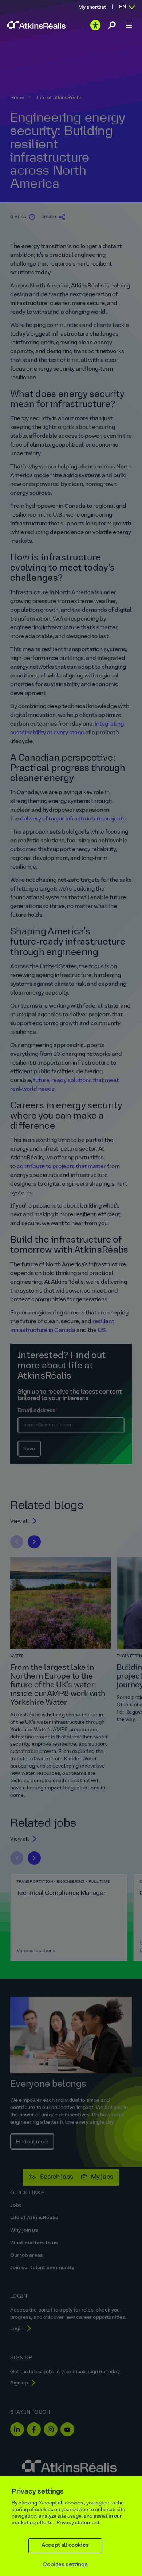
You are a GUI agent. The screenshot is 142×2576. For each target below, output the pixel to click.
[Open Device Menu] (129, 25)
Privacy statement (78, 2523)
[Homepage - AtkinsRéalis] (36, 25)
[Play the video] (95, 25)
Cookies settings (65, 2565)
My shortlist (92, 7)
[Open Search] (112, 25)
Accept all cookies (65, 2546)
